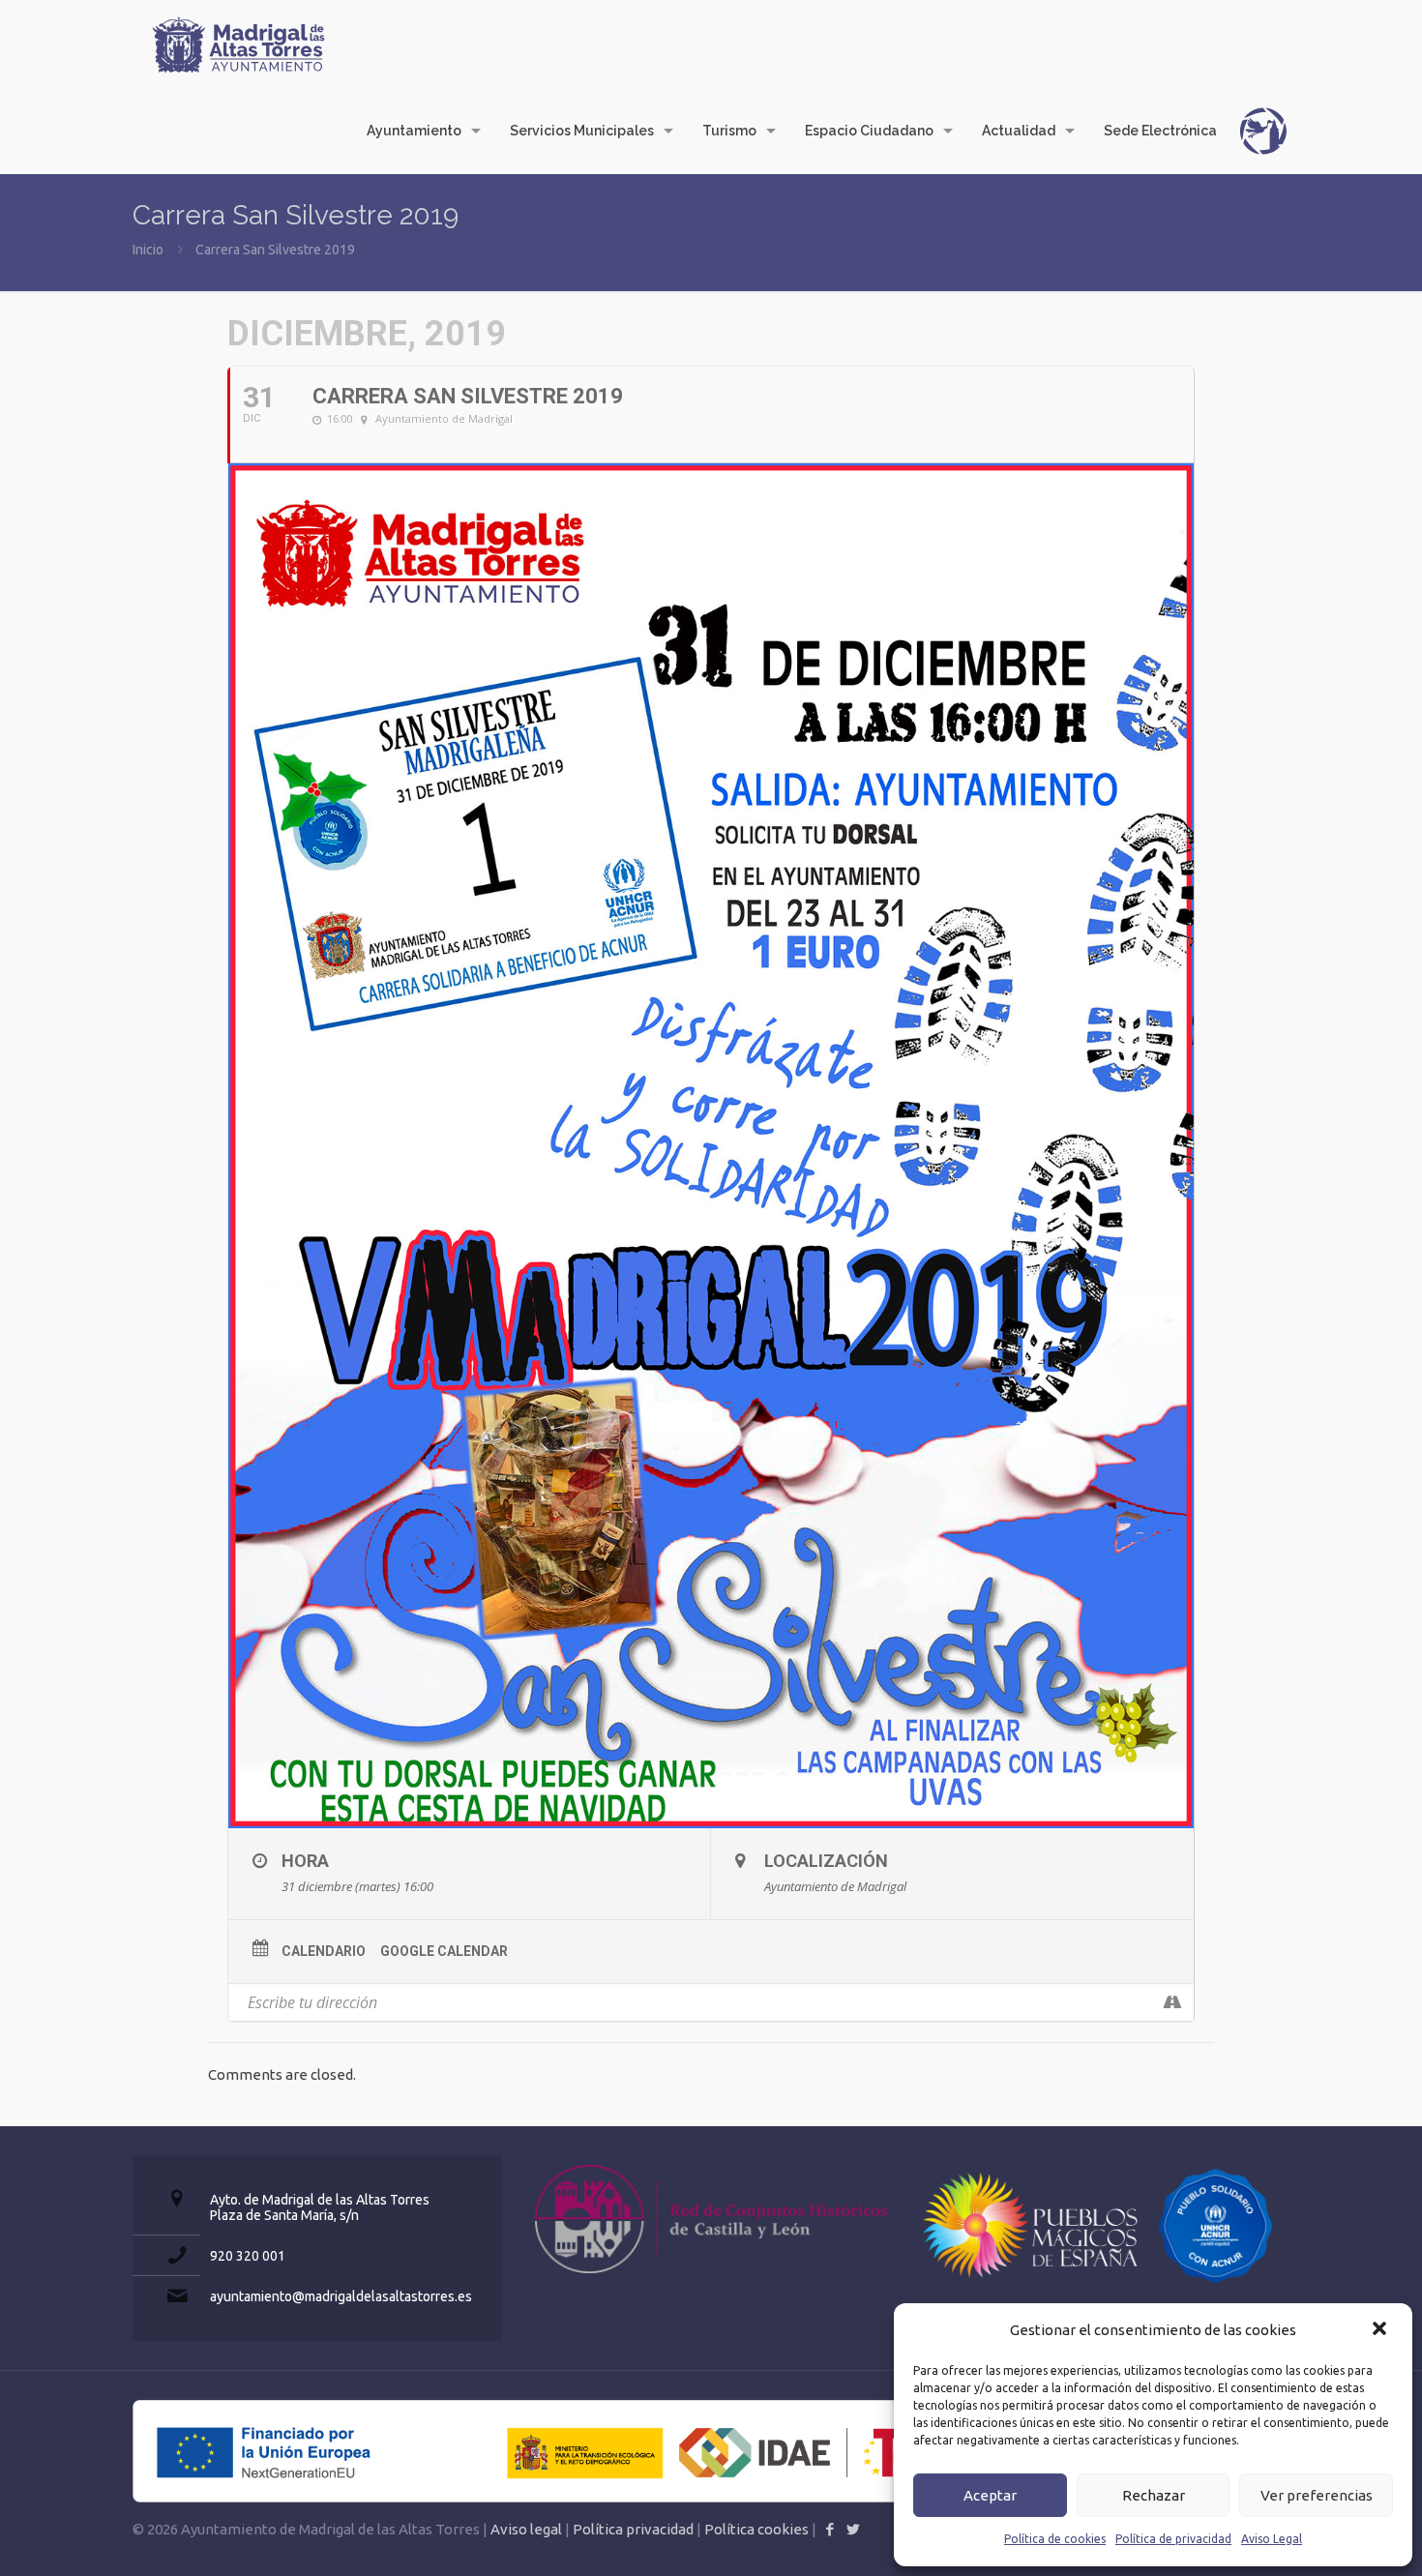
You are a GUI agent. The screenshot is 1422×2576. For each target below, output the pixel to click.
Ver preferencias (1317, 2495)
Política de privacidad (1173, 2539)
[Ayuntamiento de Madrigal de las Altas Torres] (239, 44)
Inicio (148, 250)
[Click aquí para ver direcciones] (1172, 2002)
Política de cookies (1055, 2539)
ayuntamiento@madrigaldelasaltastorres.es (341, 2296)
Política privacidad (633, 2529)
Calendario (324, 1951)
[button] (1381, 2330)
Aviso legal (526, 2529)
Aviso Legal (1272, 2539)
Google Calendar (444, 1951)
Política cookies (756, 2529)
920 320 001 (248, 2256)
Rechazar (1154, 2495)
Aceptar (990, 2495)
